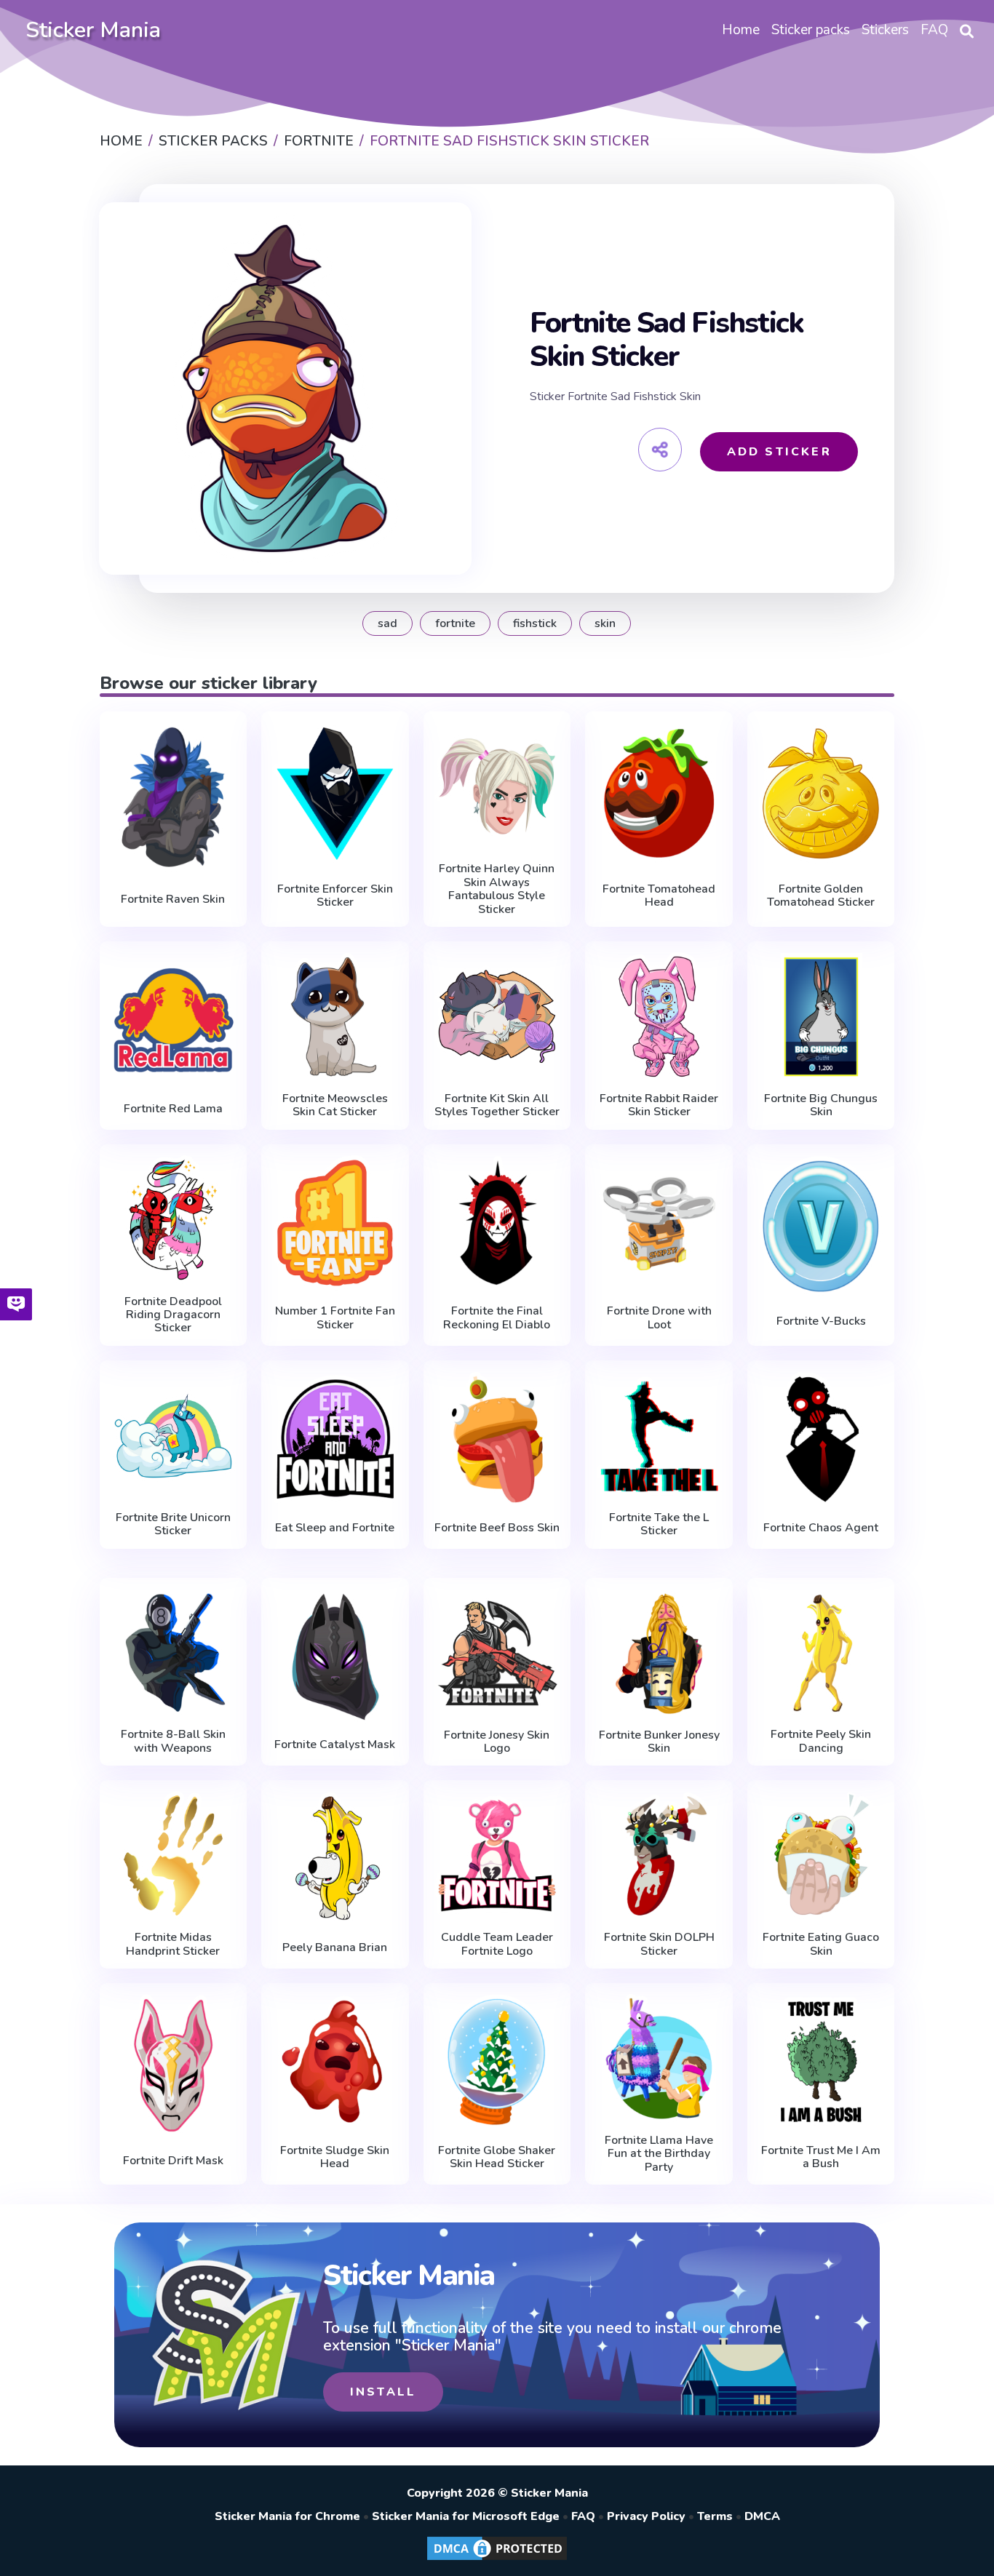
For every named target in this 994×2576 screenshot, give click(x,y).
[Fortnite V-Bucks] (821, 1226)
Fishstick (535, 623)
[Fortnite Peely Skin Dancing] (821, 1653)
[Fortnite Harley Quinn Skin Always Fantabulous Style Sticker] (497, 787)
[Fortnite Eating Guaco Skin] (821, 1855)
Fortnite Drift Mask (173, 2161)
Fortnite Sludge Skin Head (335, 2157)
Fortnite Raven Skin (173, 899)
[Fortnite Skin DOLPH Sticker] (659, 1855)
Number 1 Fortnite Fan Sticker (335, 1318)
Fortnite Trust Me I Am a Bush (821, 2157)
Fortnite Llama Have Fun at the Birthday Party (659, 2154)
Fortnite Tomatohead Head (659, 896)
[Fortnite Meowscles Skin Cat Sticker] (335, 1017)
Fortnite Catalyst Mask (335, 1744)
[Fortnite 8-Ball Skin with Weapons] (174, 1653)
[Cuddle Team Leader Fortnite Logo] (497, 1855)
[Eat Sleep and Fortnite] (335, 1439)
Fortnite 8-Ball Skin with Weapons (173, 1741)
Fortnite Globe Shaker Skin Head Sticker (497, 2157)
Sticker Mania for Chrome (287, 2516)
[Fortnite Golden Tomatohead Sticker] (821, 793)
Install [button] (383, 2392)
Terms (715, 2516)
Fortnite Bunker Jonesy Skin (659, 1742)
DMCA (762, 2516)
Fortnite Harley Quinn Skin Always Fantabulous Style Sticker (497, 889)
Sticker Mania (93, 30)
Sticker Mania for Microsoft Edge (466, 2516)
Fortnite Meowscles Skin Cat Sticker (335, 1105)
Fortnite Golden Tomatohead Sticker (821, 896)
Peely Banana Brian (335, 1947)
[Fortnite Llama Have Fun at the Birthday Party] (659, 2058)
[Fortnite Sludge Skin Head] (335, 2062)
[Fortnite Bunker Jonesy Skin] (659, 1653)
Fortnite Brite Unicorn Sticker (173, 1524)
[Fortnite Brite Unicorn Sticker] (174, 1436)
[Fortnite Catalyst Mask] (335, 1656)
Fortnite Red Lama (173, 1109)
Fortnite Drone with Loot (659, 1318)
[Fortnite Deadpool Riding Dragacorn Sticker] (174, 1220)
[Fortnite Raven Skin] (174, 797)
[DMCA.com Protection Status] (497, 2559)
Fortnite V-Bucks (821, 1321)
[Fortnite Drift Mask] (174, 2065)
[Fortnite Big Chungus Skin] (821, 1017)
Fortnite (455, 623)
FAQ (583, 2516)
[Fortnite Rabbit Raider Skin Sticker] (659, 1017)
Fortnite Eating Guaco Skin (821, 1944)
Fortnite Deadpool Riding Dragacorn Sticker (173, 1315)
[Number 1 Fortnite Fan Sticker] (335, 1223)
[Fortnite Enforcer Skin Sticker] (335, 793)
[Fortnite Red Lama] (174, 1020)
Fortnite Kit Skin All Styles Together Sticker (497, 1105)
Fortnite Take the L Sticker (659, 1524)
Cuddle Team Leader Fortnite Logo (497, 1944)
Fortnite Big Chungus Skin (821, 1105)
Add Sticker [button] (779, 452)
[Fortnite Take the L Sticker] (659, 1436)
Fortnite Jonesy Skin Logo (497, 1742)
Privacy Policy (646, 2516)
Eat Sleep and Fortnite (335, 1528)
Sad (387, 623)
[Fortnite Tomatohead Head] (659, 793)
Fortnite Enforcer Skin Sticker (335, 896)
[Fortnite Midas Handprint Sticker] (174, 1855)
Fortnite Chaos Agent (821, 1528)
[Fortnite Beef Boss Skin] (497, 1439)
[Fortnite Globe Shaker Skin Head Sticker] (497, 2062)
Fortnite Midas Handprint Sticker (173, 1944)
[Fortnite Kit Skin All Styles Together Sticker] (497, 1017)
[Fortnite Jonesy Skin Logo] (497, 1653)
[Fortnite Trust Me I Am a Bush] (821, 2062)
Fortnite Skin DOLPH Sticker (659, 1944)
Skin (605, 623)
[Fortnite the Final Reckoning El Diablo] (497, 1223)
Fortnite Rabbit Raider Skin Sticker (659, 1105)
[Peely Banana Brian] (335, 1859)
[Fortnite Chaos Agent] (821, 1439)
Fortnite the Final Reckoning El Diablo (497, 1318)
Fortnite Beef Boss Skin (497, 1528)
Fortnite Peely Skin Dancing (821, 1741)
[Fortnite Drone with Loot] (659, 1223)
